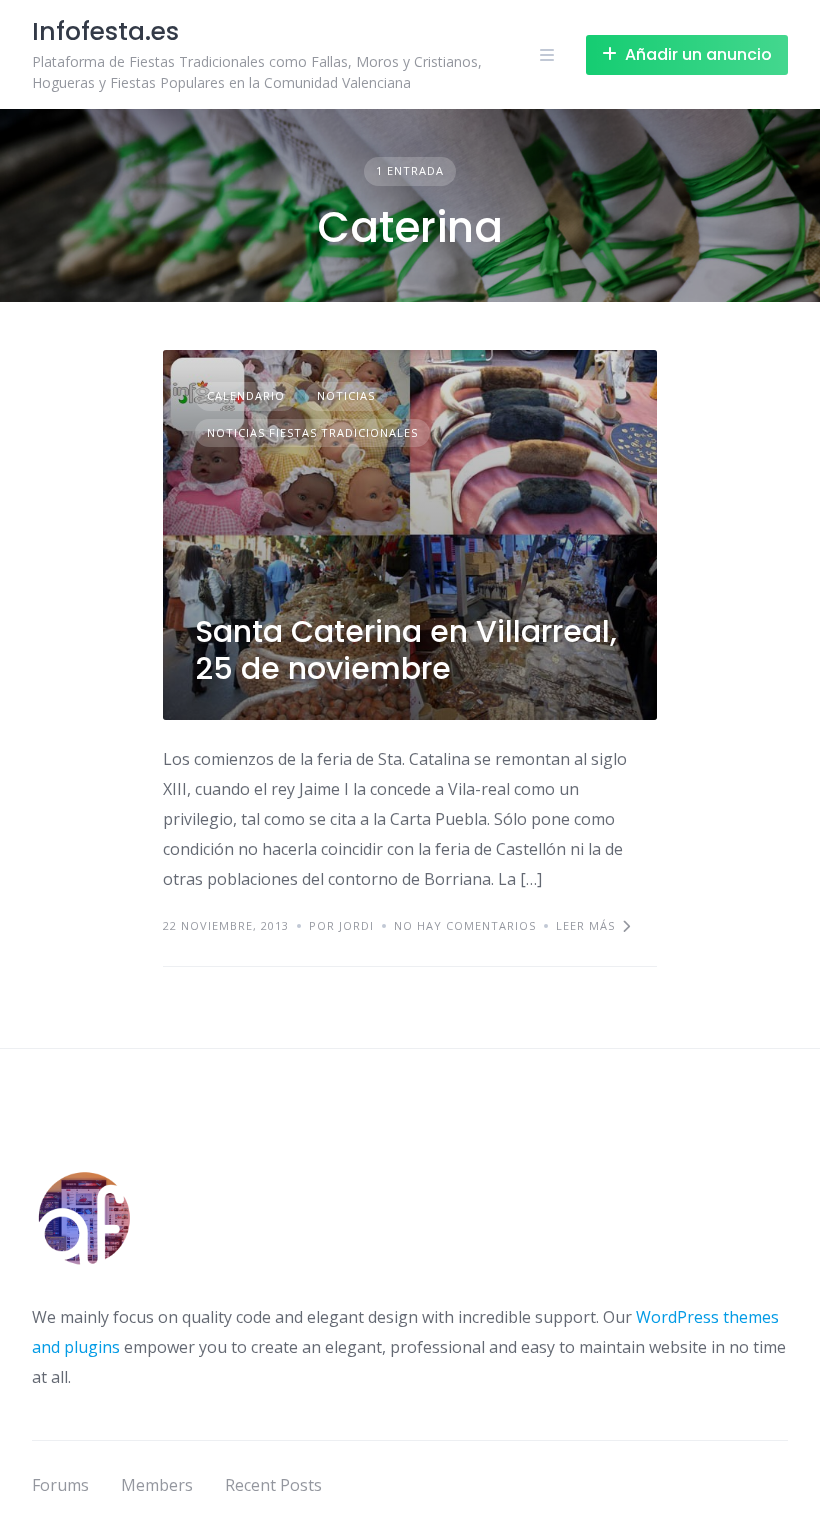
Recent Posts (273, 1485)
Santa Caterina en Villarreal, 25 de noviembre (406, 650)
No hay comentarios (465, 925)
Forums (60, 1485)
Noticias (346, 395)
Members (157, 1485)
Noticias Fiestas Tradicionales (312, 432)
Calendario (246, 395)
